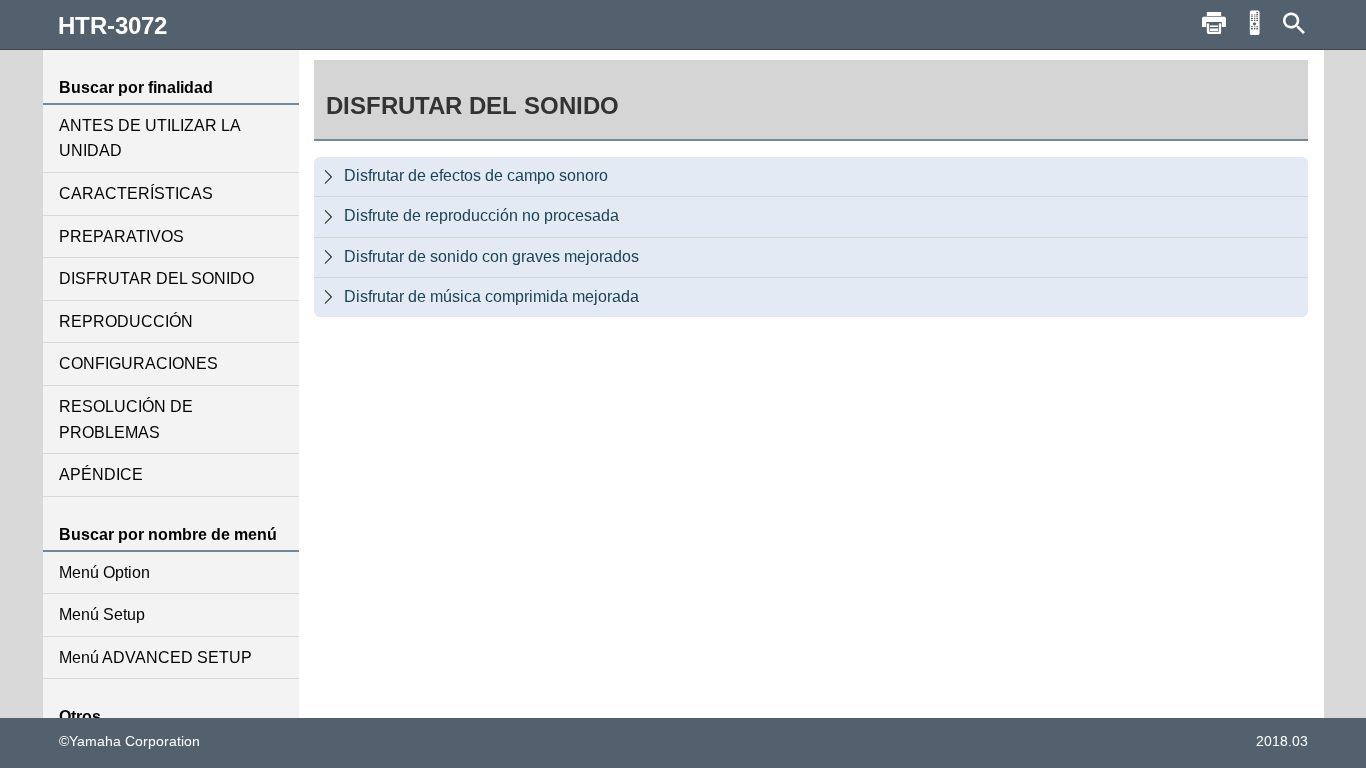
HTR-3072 (112, 25)
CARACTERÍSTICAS (136, 193)
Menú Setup (102, 614)
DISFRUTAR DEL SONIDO (156, 278)
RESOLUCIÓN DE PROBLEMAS (126, 419)
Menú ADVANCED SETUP (155, 657)
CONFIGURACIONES (138, 363)
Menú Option (104, 572)
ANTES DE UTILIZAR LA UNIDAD (149, 138)
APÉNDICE (101, 474)
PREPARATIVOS (121, 236)
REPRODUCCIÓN (126, 321)
